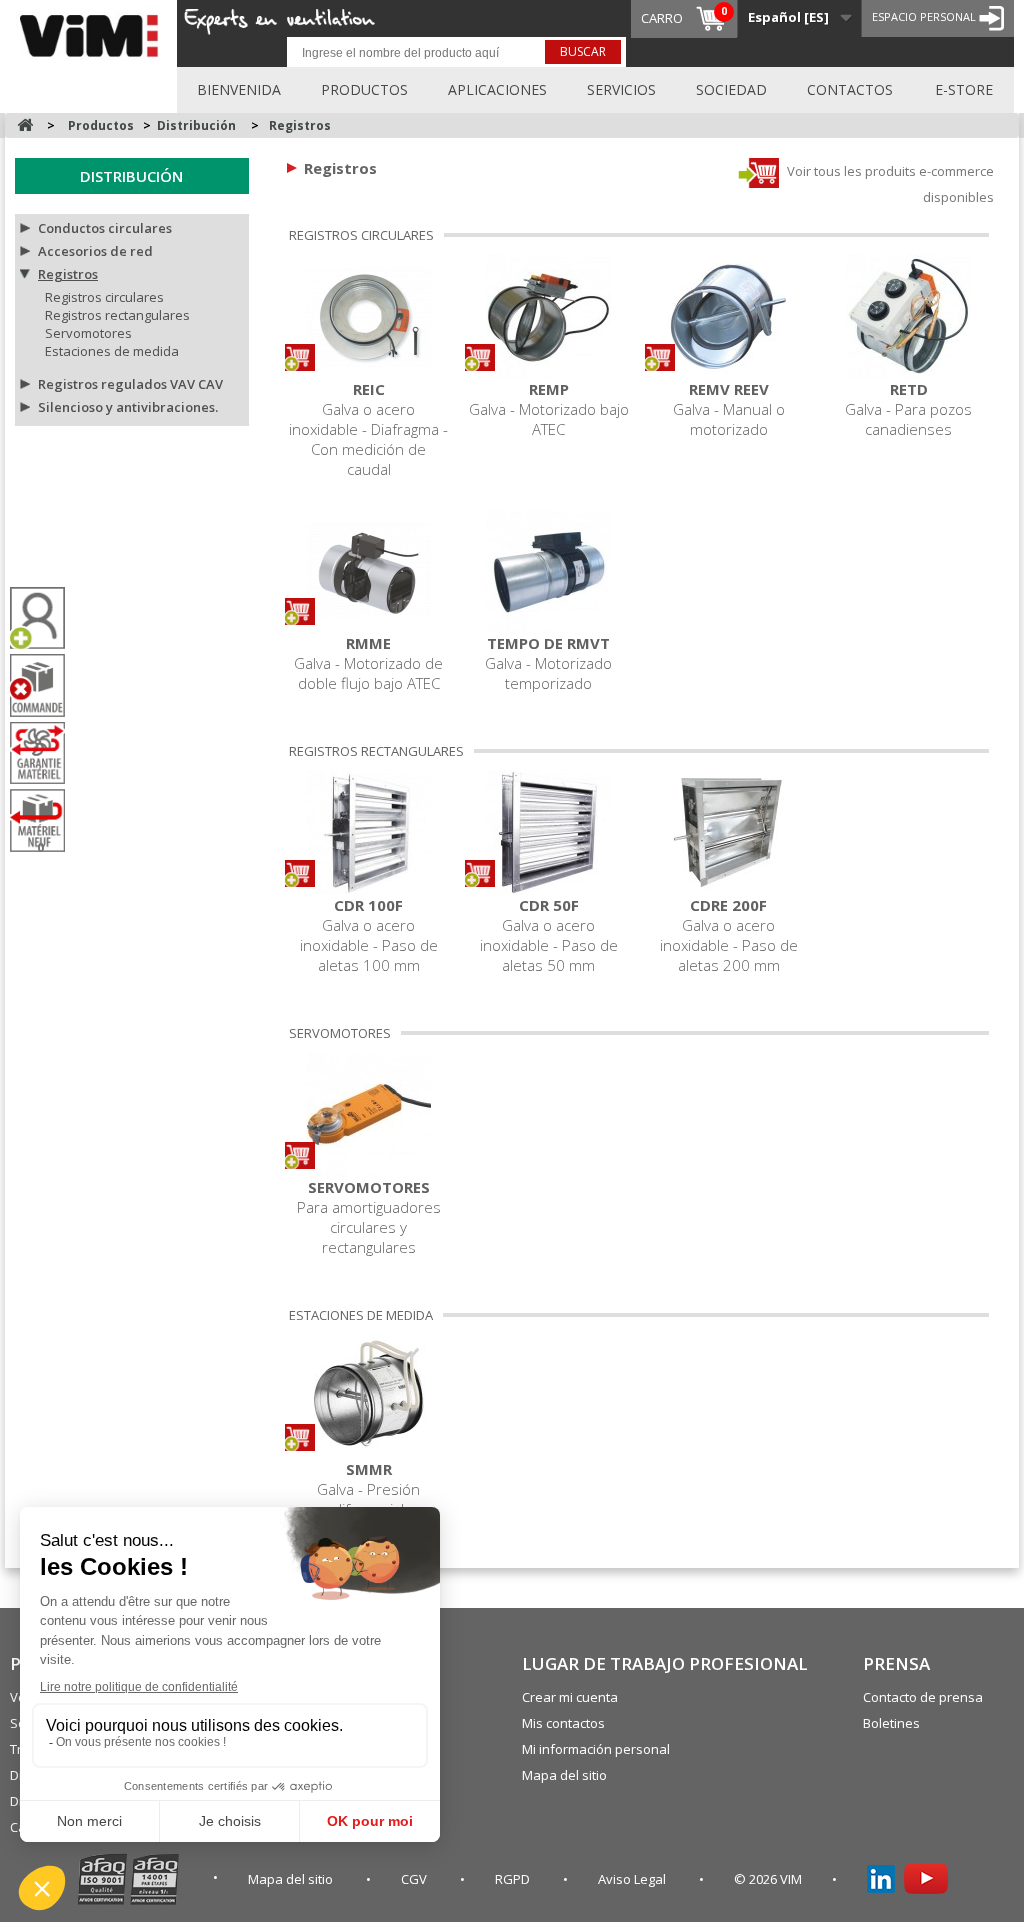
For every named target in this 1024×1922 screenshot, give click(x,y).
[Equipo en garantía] (45, 753)
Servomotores (88, 333)
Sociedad (731, 89)
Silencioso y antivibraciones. (128, 407)
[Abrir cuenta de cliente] (45, 618)
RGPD (514, 1879)
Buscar (583, 51)
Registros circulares (104, 297)
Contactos (850, 89)
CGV (415, 1879)
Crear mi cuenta (570, 1697)
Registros (68, 274)
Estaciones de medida (112, 351)
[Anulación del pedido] (45, 685)
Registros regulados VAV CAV (130, 384)
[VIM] (93, 32)
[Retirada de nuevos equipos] (45, 820)
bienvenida (239, 89)
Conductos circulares (105, 228)
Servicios (621, 89)
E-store (964, 89)
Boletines (891, 1723)
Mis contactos (563, 1723)
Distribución (131, 176)
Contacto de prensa (923, 1697)
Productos (364, 89)
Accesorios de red (95, 251)
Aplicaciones (497, 89)
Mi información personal (596, 1749)
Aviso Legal (633, 1879)
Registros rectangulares (117, 315)
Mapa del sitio (564, 1775)
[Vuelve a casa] (25, 125)
